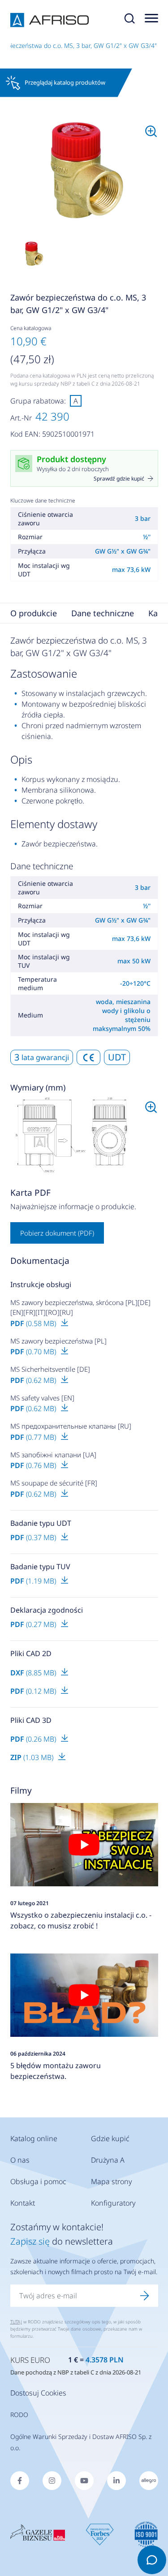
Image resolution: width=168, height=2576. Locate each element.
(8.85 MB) (34, 1673)
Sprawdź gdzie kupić (119, 479)
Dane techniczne (103, 613)
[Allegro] (149, 2481)
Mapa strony (112, 2181)
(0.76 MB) (34, 1465)
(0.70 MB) (34, 1352)
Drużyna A (108, 2160)
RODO (19, 2415)
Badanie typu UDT (41, 1523)
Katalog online (34, 2138)
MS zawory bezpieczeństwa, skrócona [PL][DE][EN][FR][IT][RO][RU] (80, 1307)
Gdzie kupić (110, 2138)
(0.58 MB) (34, 1323)
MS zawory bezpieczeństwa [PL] (58, 1341)
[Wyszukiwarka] (129, 20)
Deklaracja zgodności (47, 1610)
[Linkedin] (116, 2481)
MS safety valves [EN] (42, 1398)
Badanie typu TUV (40, 1567)
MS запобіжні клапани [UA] (53, 1455)
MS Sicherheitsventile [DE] (50, 1369)
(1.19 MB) (34, 1581)
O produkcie (34, 613)
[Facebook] (20, 2481)
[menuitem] (84, 171)
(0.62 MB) (34, 1380)
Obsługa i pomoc (38, 2181)
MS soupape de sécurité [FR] (54, 1483)
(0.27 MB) (34, 1624)
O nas (20, 2160)
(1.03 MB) (33, 1757)
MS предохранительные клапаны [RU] (71, 1426)
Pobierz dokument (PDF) (57, 1233)
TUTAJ (16, 2322)
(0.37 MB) (34, 1537)
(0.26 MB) (34, 1739)
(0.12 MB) (34, 1691)
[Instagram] (52, 2481)
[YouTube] (84, 2481)
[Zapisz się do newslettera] (145, 2296)
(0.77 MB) (34, 1437)
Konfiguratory (113, 2203)
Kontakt (23, 2203)
